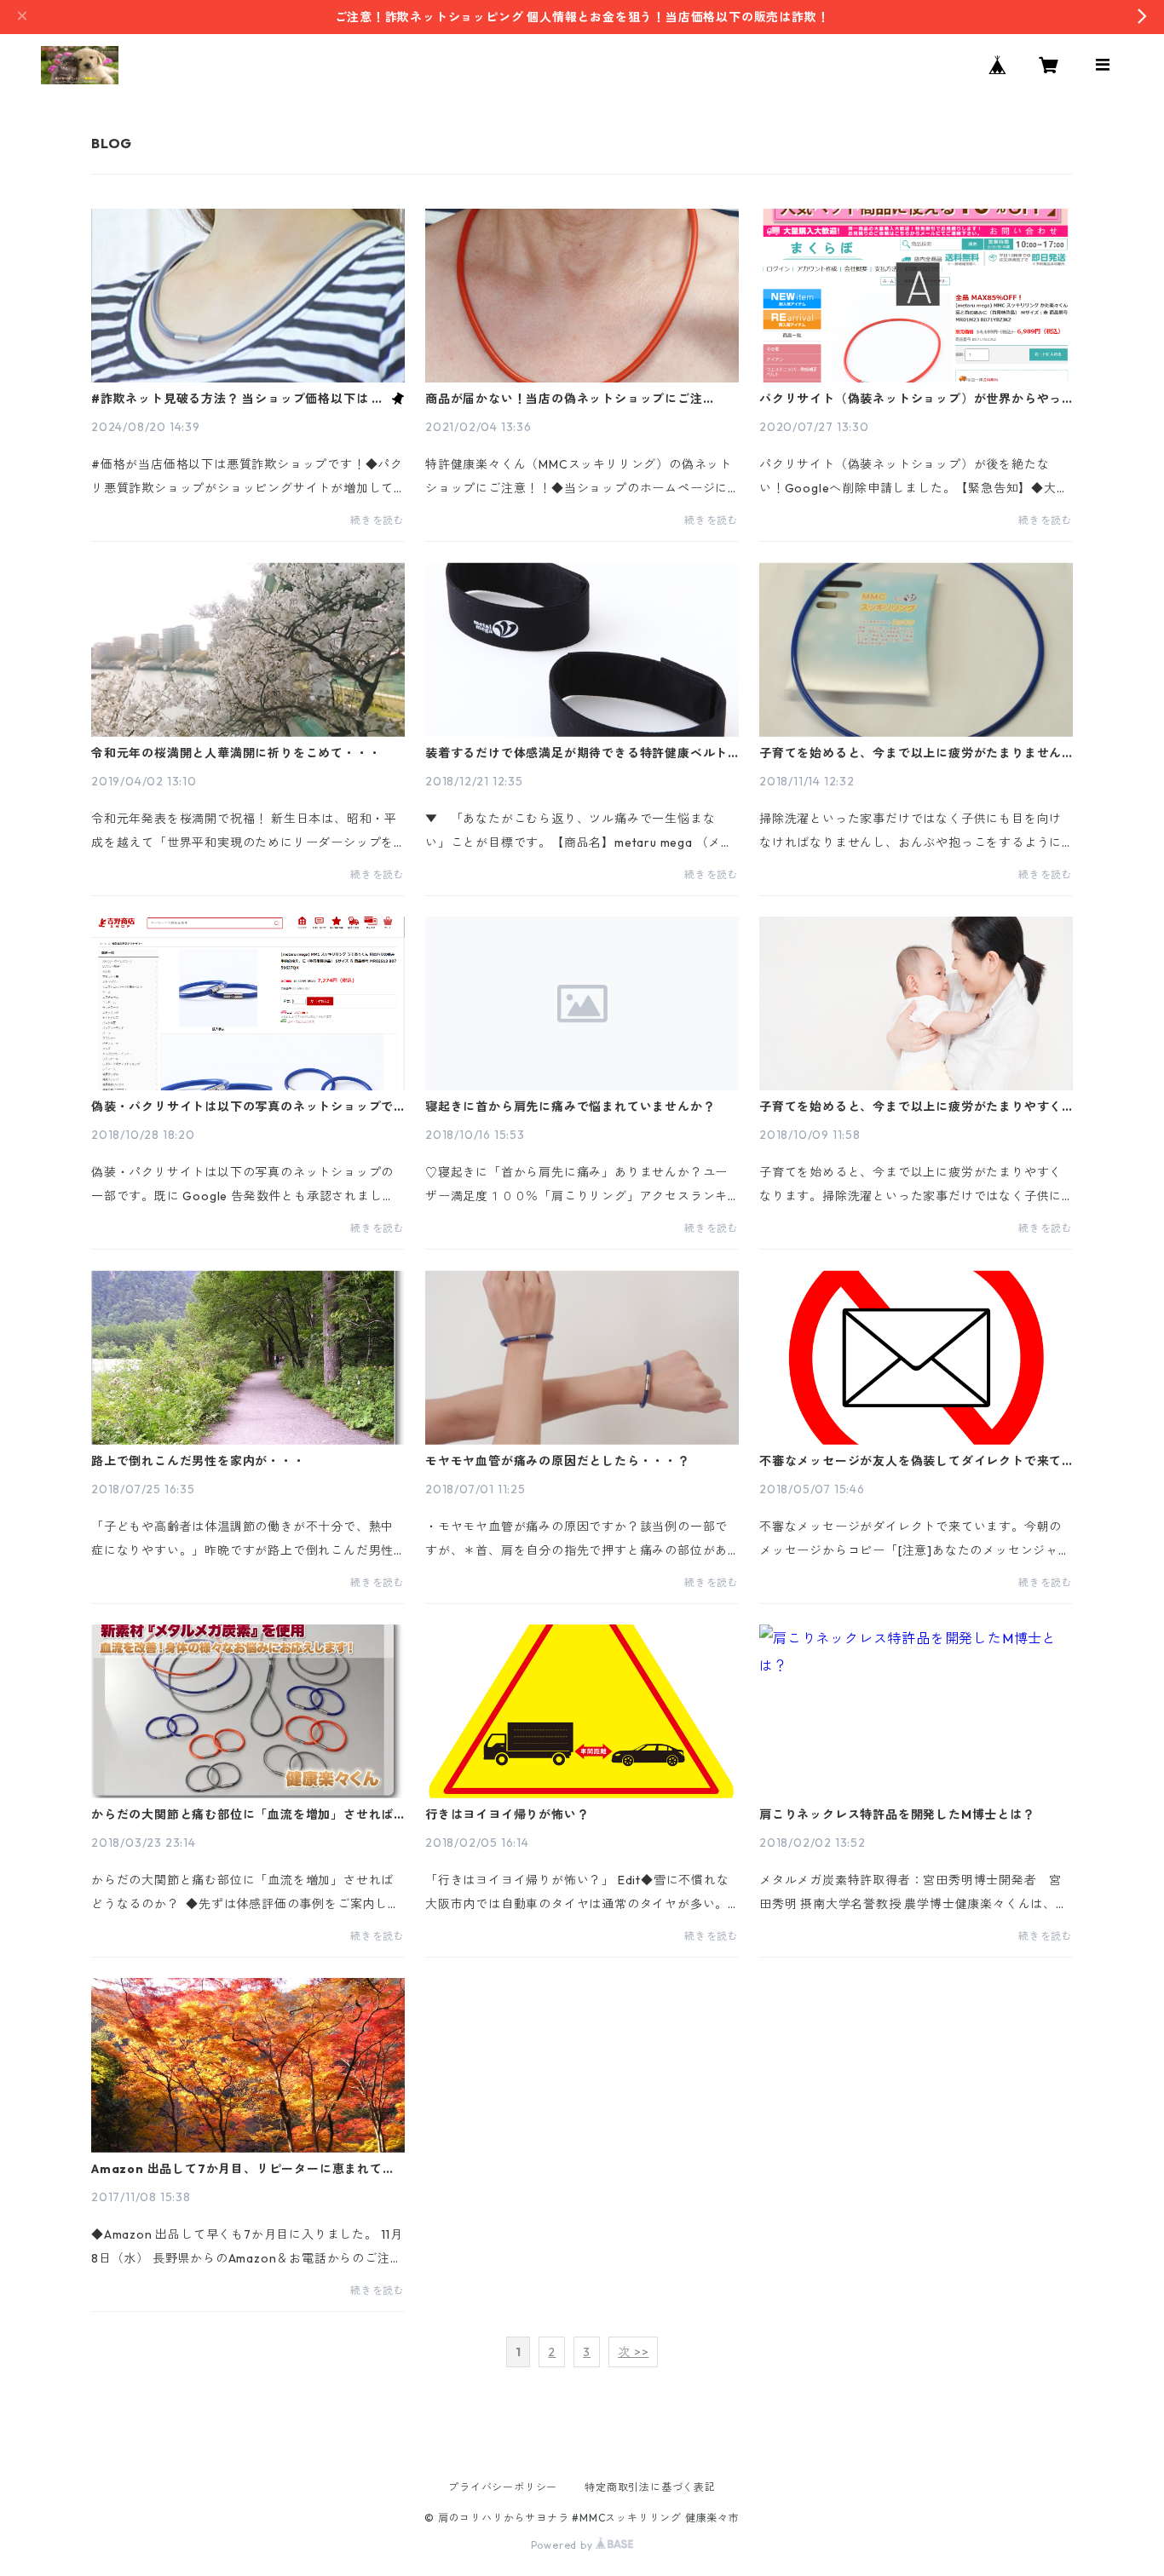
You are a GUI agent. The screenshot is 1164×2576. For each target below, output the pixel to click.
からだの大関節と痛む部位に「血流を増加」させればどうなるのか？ (242, 1814)
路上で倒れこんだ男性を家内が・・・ (199, 1461)
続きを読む (377, 520)
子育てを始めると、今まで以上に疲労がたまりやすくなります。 (910, 1107)
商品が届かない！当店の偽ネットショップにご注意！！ (564, 399)
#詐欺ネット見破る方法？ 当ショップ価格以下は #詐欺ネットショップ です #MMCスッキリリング (236, 399)
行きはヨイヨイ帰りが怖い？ (507, 1814)
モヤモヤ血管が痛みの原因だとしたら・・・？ (558, 1461)
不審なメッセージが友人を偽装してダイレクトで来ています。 (910, 1461)
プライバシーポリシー (503, 2487)
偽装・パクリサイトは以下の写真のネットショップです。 (242, 1107)
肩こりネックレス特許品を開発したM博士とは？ (897, 1814)
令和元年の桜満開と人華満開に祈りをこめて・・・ (236, 753)
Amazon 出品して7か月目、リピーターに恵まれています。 (243, 2169)
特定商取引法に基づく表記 (650, 2487)
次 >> (633, 2352)
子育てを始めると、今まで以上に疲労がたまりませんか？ (910, 753)
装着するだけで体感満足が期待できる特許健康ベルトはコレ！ (576, 753)
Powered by (564, 2545)
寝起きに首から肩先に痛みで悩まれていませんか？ (570, 1107)
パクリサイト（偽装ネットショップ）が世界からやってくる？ (910, 399)
